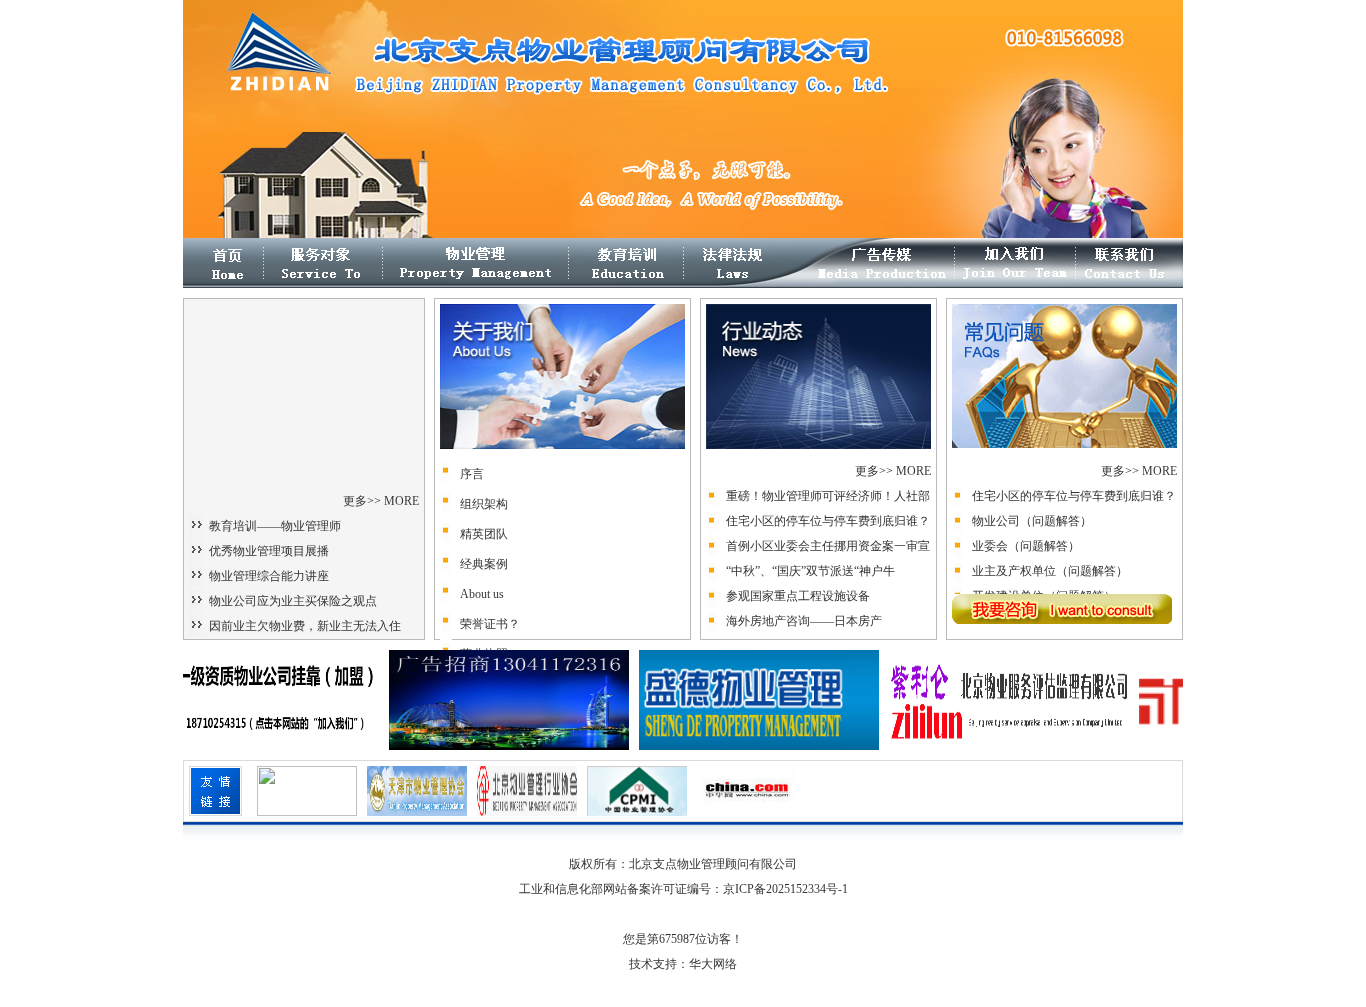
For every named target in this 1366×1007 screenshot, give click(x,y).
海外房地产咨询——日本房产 (804, 621)
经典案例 (484, 564)
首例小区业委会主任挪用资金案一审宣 (828, 546)
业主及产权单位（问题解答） (1050, 553)
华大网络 (713, 964)
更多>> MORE (381, 501)
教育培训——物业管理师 (275, 526)
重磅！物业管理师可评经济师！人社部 (828, 496)
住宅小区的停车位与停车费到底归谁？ (828, 521)
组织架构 (484, 504)
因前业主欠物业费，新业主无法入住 (305, 626)
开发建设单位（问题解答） (1044, 578)
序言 (472, 474)
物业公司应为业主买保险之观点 (293, 601)
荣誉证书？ (490, 624)
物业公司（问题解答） (1032, 503)
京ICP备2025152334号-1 (785, 889)
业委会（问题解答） (1026, 528)
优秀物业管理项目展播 (269, 551)
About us (482, 594)
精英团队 (484, 534)
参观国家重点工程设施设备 (798, 596)
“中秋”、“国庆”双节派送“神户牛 (810, 571)
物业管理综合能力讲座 (269, 576)
